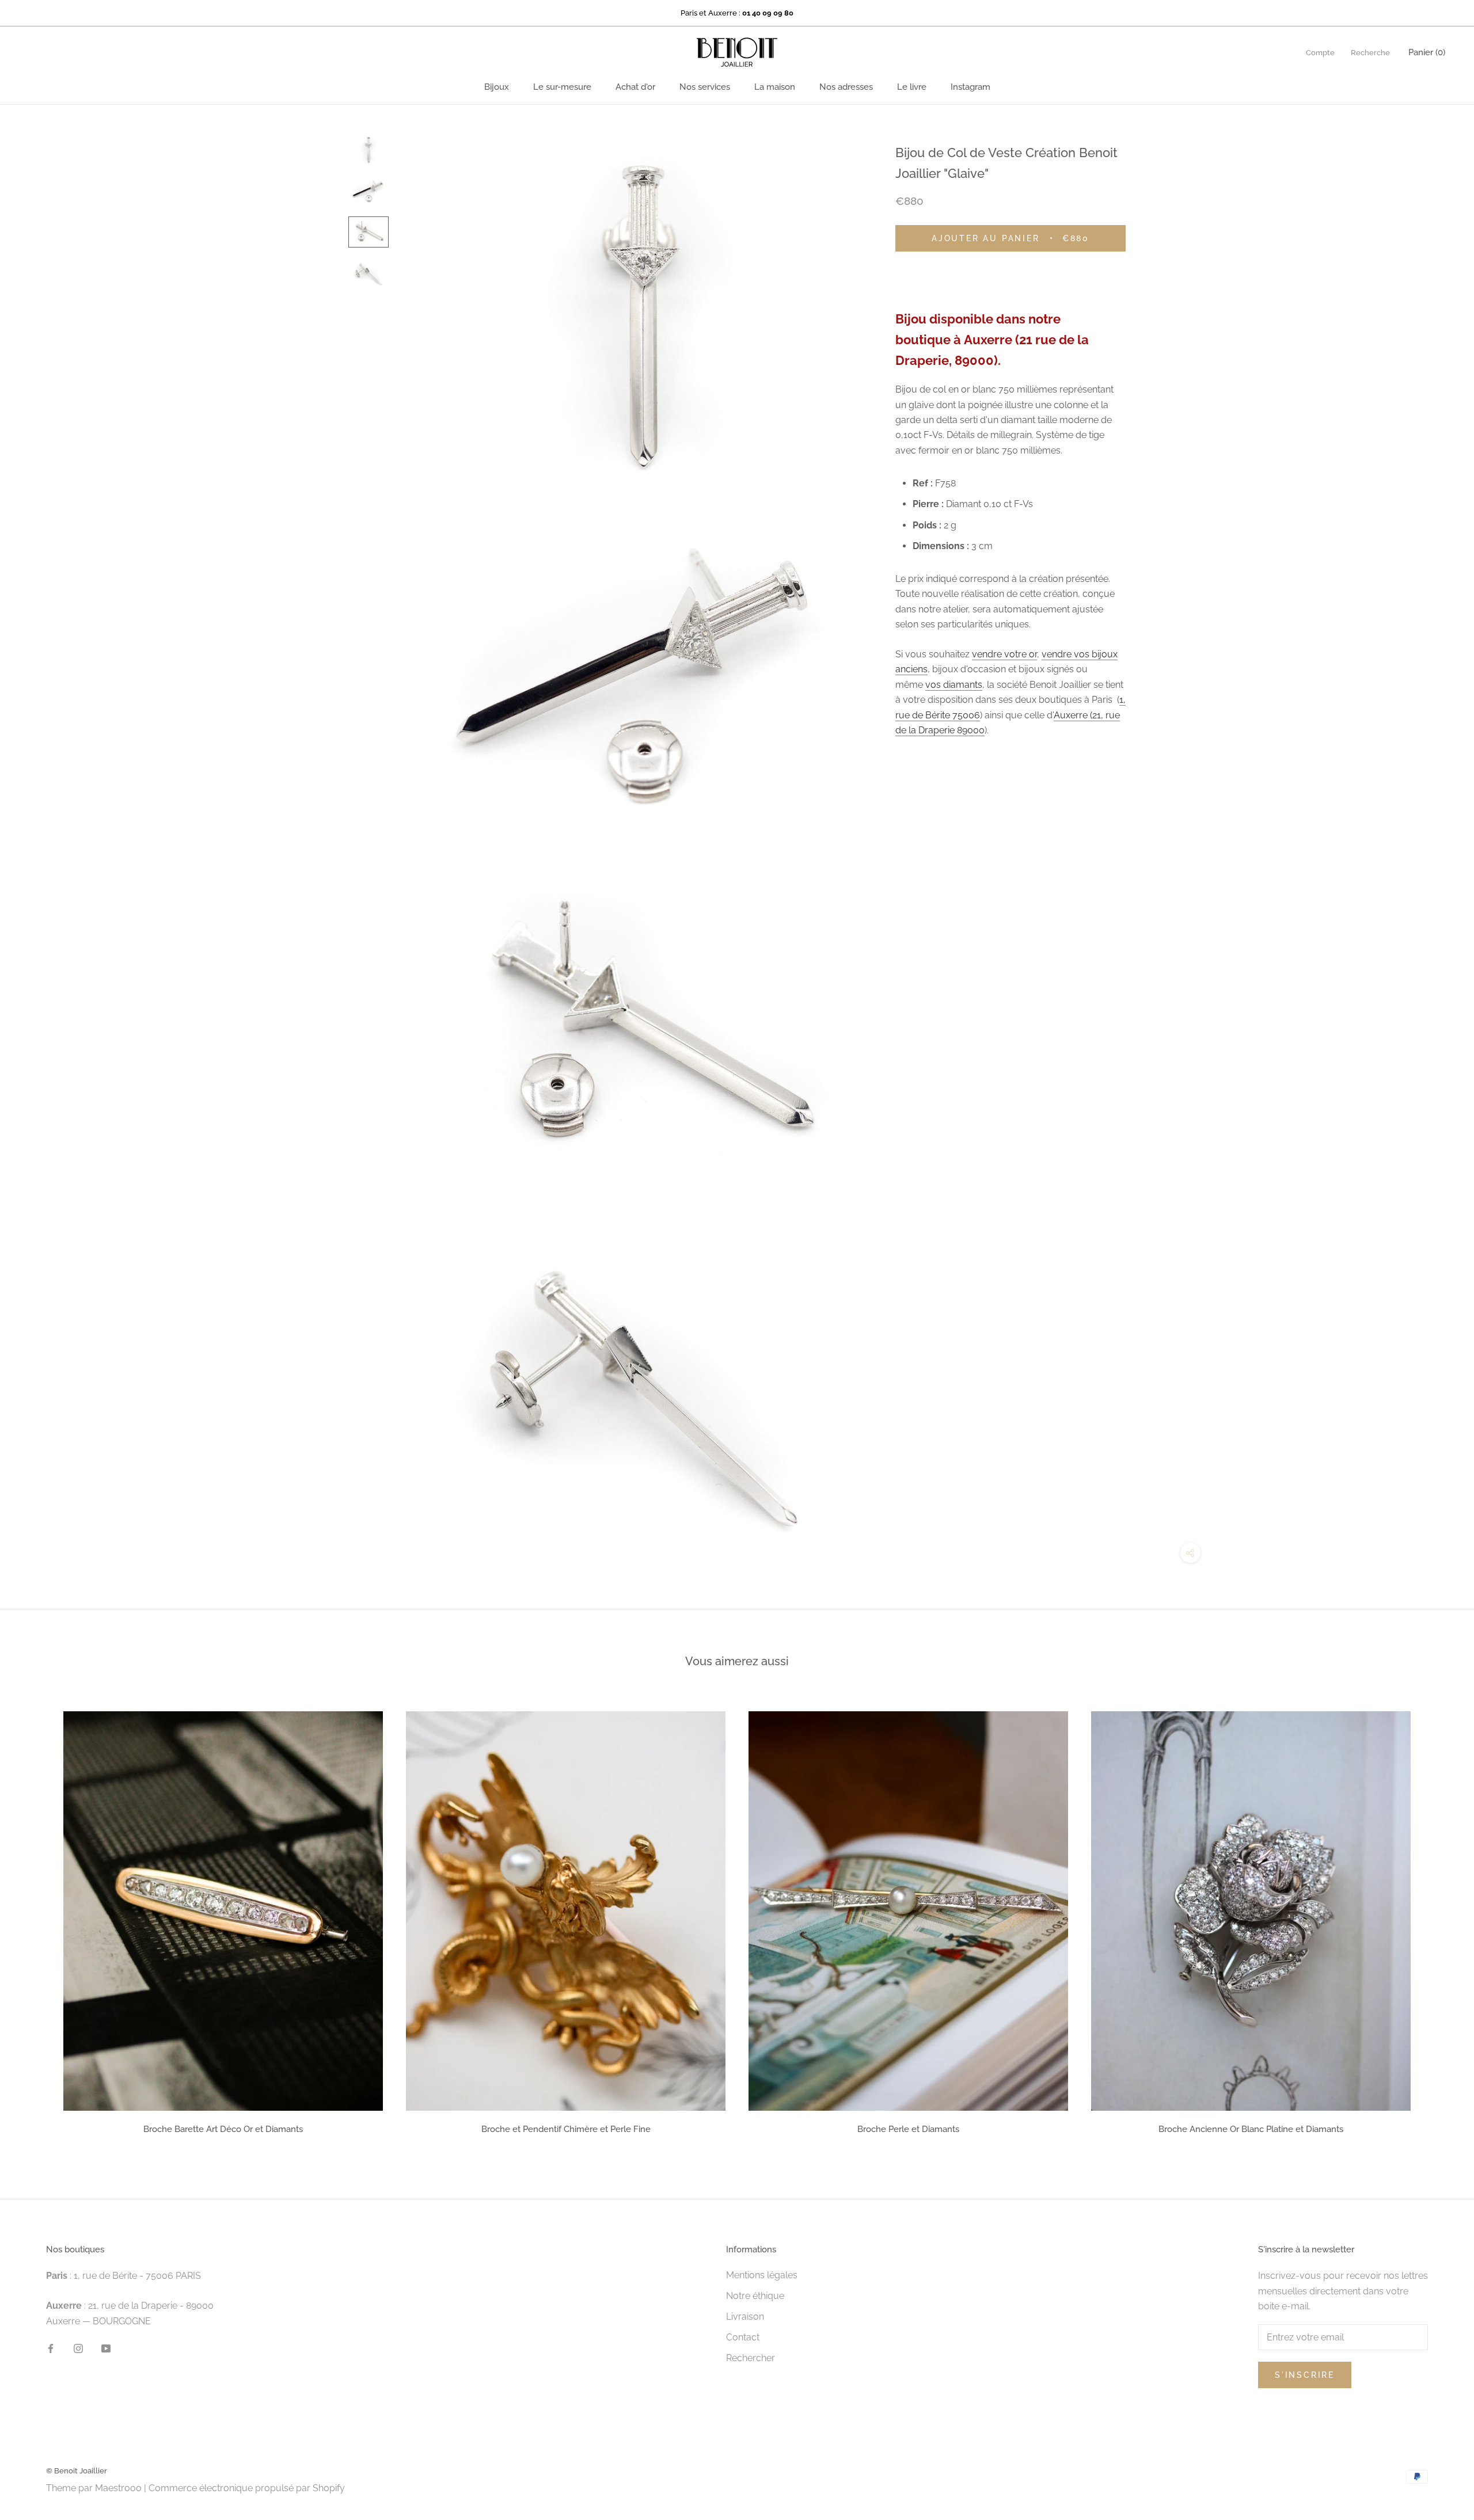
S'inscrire (1305, 2375)
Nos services (705, 87)
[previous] (36, 1919)
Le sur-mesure (562, 87)
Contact (743, 2337)
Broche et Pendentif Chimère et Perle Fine (566, 2129)
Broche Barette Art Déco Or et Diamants (223, 2129)
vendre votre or (1004, 655)
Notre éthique (755, 2296)
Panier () (1427, 52)
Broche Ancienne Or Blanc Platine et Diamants (1251, 2129)
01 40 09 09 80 (768, 13)
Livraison (745, 2317)
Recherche (1370, 53)
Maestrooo (118, 2488)
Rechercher (751, 2358)
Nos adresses (846, 87)
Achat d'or (635, 87)
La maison (775, 87)
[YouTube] (106, 2348)
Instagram (970, 87)
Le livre (912, 87)
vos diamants (954, 685)
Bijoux (497, 87)
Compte (1320, 53)
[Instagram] (78, 2348)
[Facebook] (51, 2348)
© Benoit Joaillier (77, 2471)
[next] (1438, 1919)
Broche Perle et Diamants (908, 2129)
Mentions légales (762, 2275)
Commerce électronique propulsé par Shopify (247, 2488)
